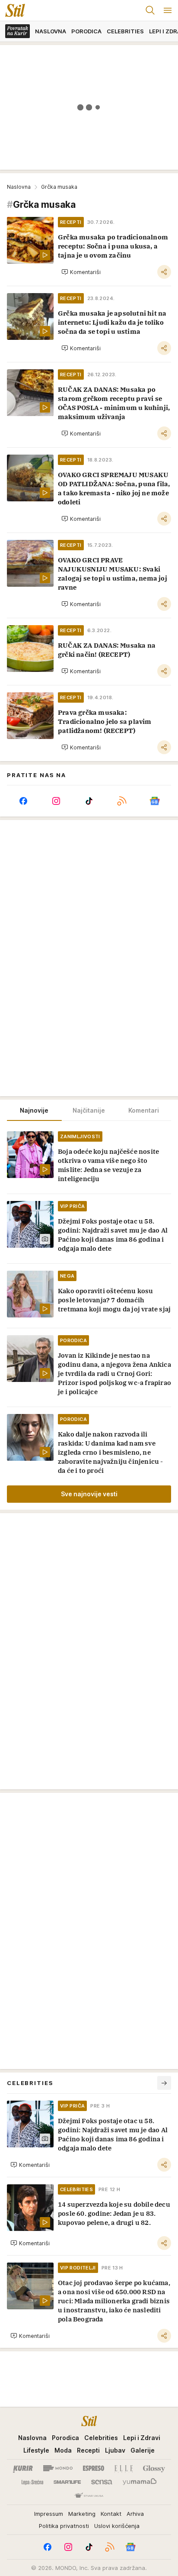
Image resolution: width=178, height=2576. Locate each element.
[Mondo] (58, 2468)
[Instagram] (56, 801)
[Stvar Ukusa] (89, 2496)
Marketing (82, 2514)
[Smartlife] (67, 2482)
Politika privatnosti (64, 2526)
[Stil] (13, 10)
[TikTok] (89, 801)
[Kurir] (23, 2468)
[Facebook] (23, 801)
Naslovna (19, 187)
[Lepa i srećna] (32, 2482)
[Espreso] (94, 2468)
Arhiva (135, 2514)
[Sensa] (102, 2482)
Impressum (49, 2514)
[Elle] (124, 2468)
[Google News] (155, 801)
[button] (81, 272)
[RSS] (122, 801)
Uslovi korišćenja (117, 2526)
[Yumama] (140, 2482)
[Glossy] (154, 2468)
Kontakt (111, 2514)
